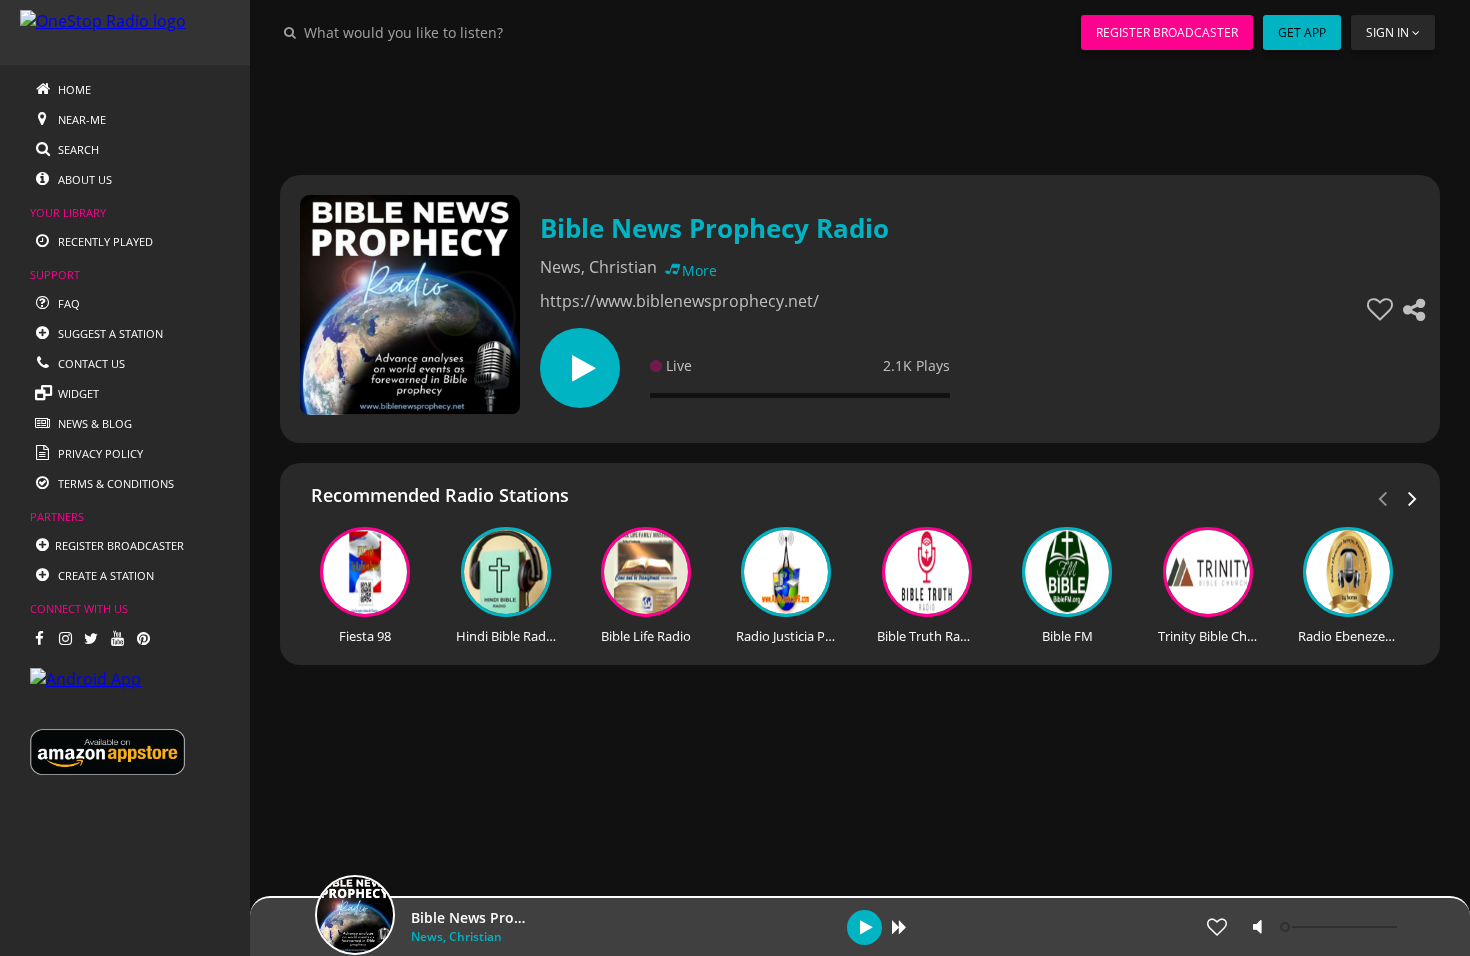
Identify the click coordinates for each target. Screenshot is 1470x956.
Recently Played (104, 241)
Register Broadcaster (1167, 32)
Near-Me (80, 119)
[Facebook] (39, 638)
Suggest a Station (109, 333)
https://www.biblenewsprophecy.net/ (679, 301)
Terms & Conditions (114, 483)
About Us (83, 179)
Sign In (1387, 32)
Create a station (104, 575)
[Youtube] (117, 638)
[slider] (1341, 927)
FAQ (67, 303)
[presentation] (1413, 497)
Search (77, 149)
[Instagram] (65, 638)
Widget (77, 393)
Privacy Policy (99, 453)
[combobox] (464, 32)
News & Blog (93, 423)
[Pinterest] (143, 638)
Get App (1302, 32)
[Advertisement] (860, 110)
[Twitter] (91, 638)
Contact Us (90, 363)
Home (73, 89)
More (699, 270)
